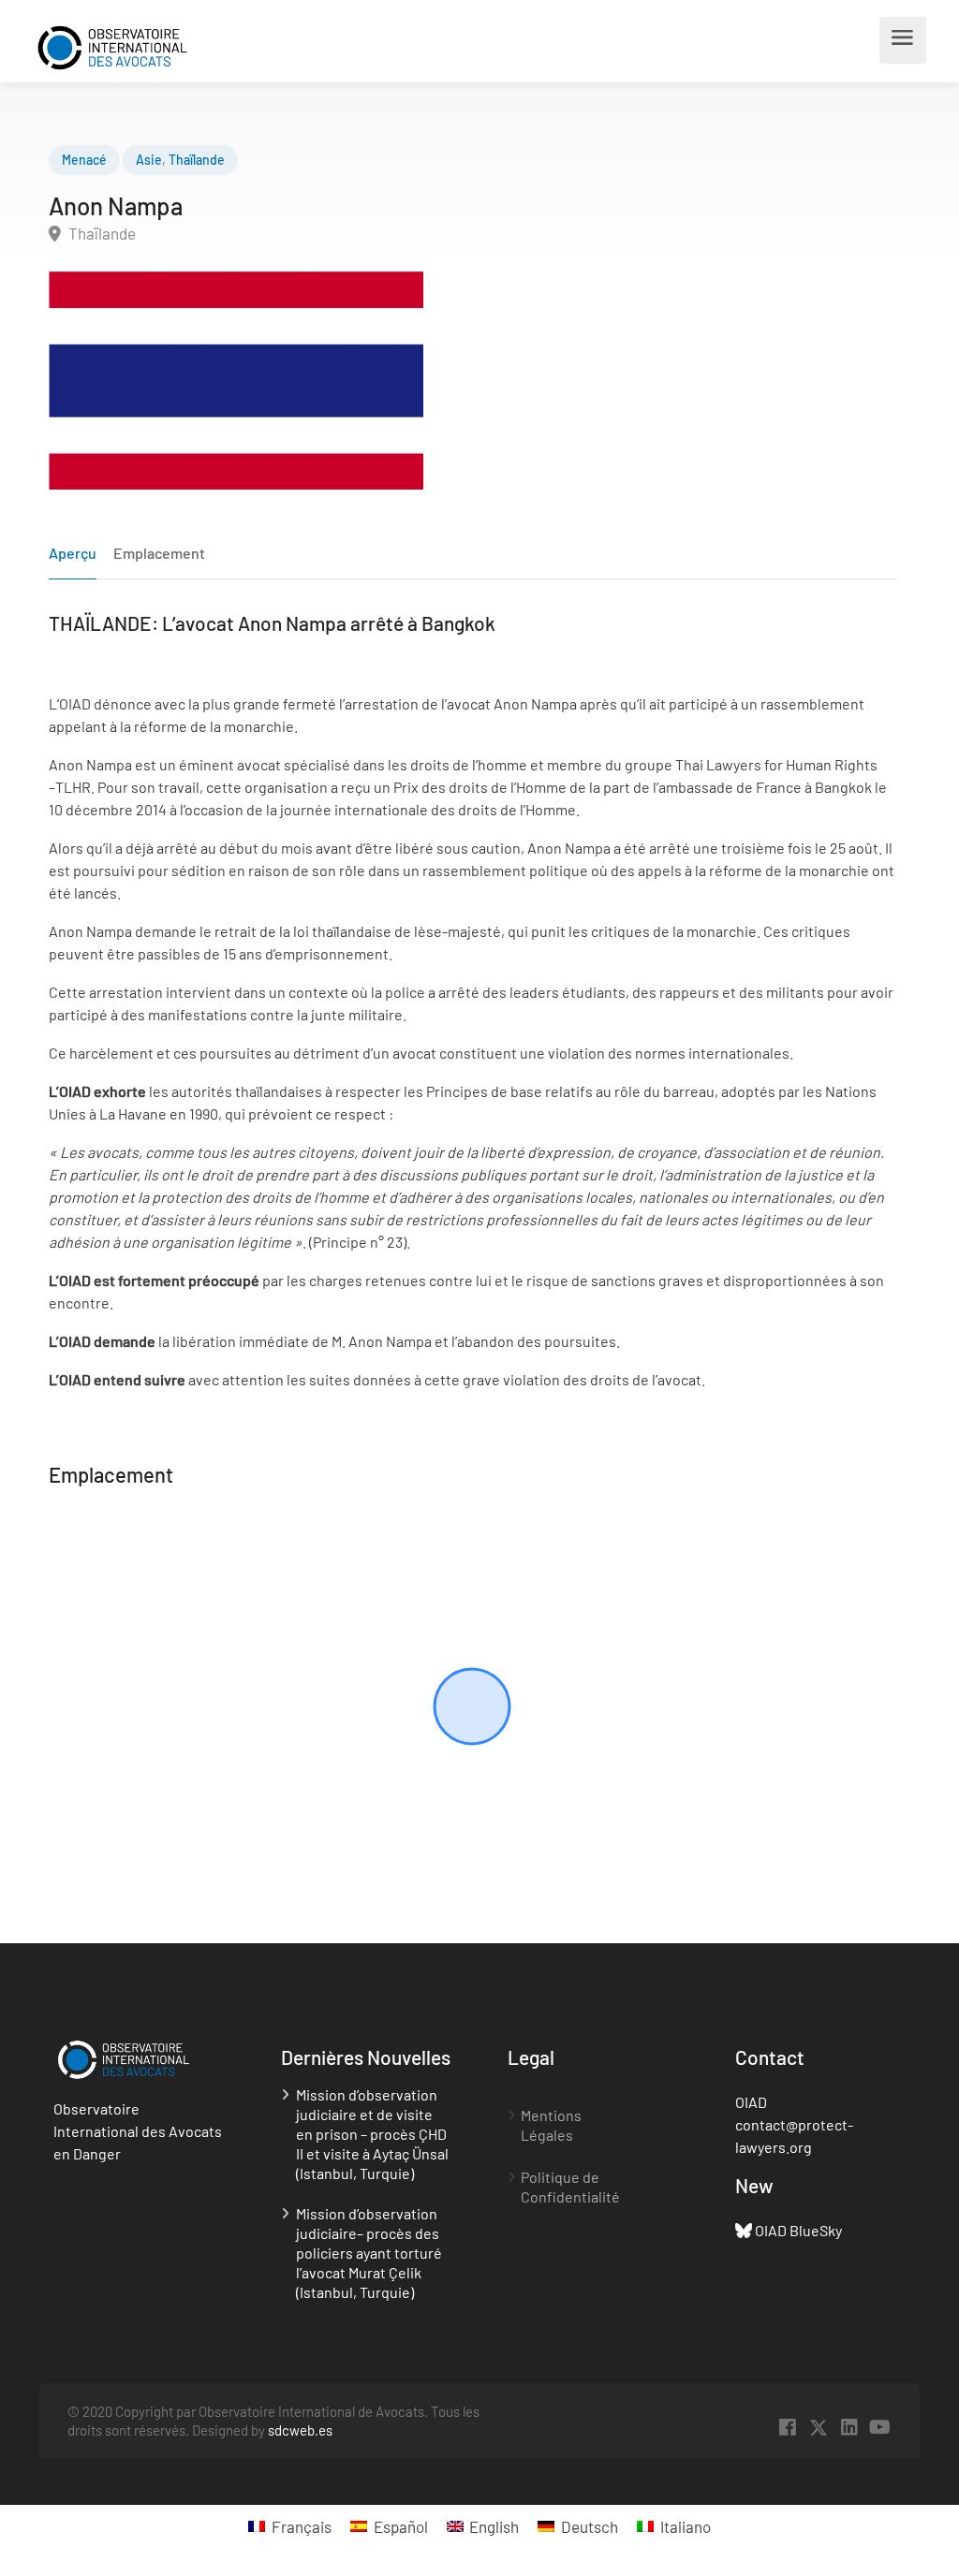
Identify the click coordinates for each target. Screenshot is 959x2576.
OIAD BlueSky (798, 2230)
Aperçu (73, 553)
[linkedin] (849, 2428)
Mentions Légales (551, 2125)
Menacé (84, 160)
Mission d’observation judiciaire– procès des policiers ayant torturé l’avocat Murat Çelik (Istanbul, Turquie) (369, 2253)
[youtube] (880, 2428)
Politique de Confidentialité (570, 2187)
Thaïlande (197, 160)
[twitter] (818, 2428)
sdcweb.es (300, 2430)
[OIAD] (130, 45)
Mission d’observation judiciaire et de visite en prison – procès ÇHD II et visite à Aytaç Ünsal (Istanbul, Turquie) (372, 2134)
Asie (149, 160)
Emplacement (159, 553)
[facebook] (787, 2428)
